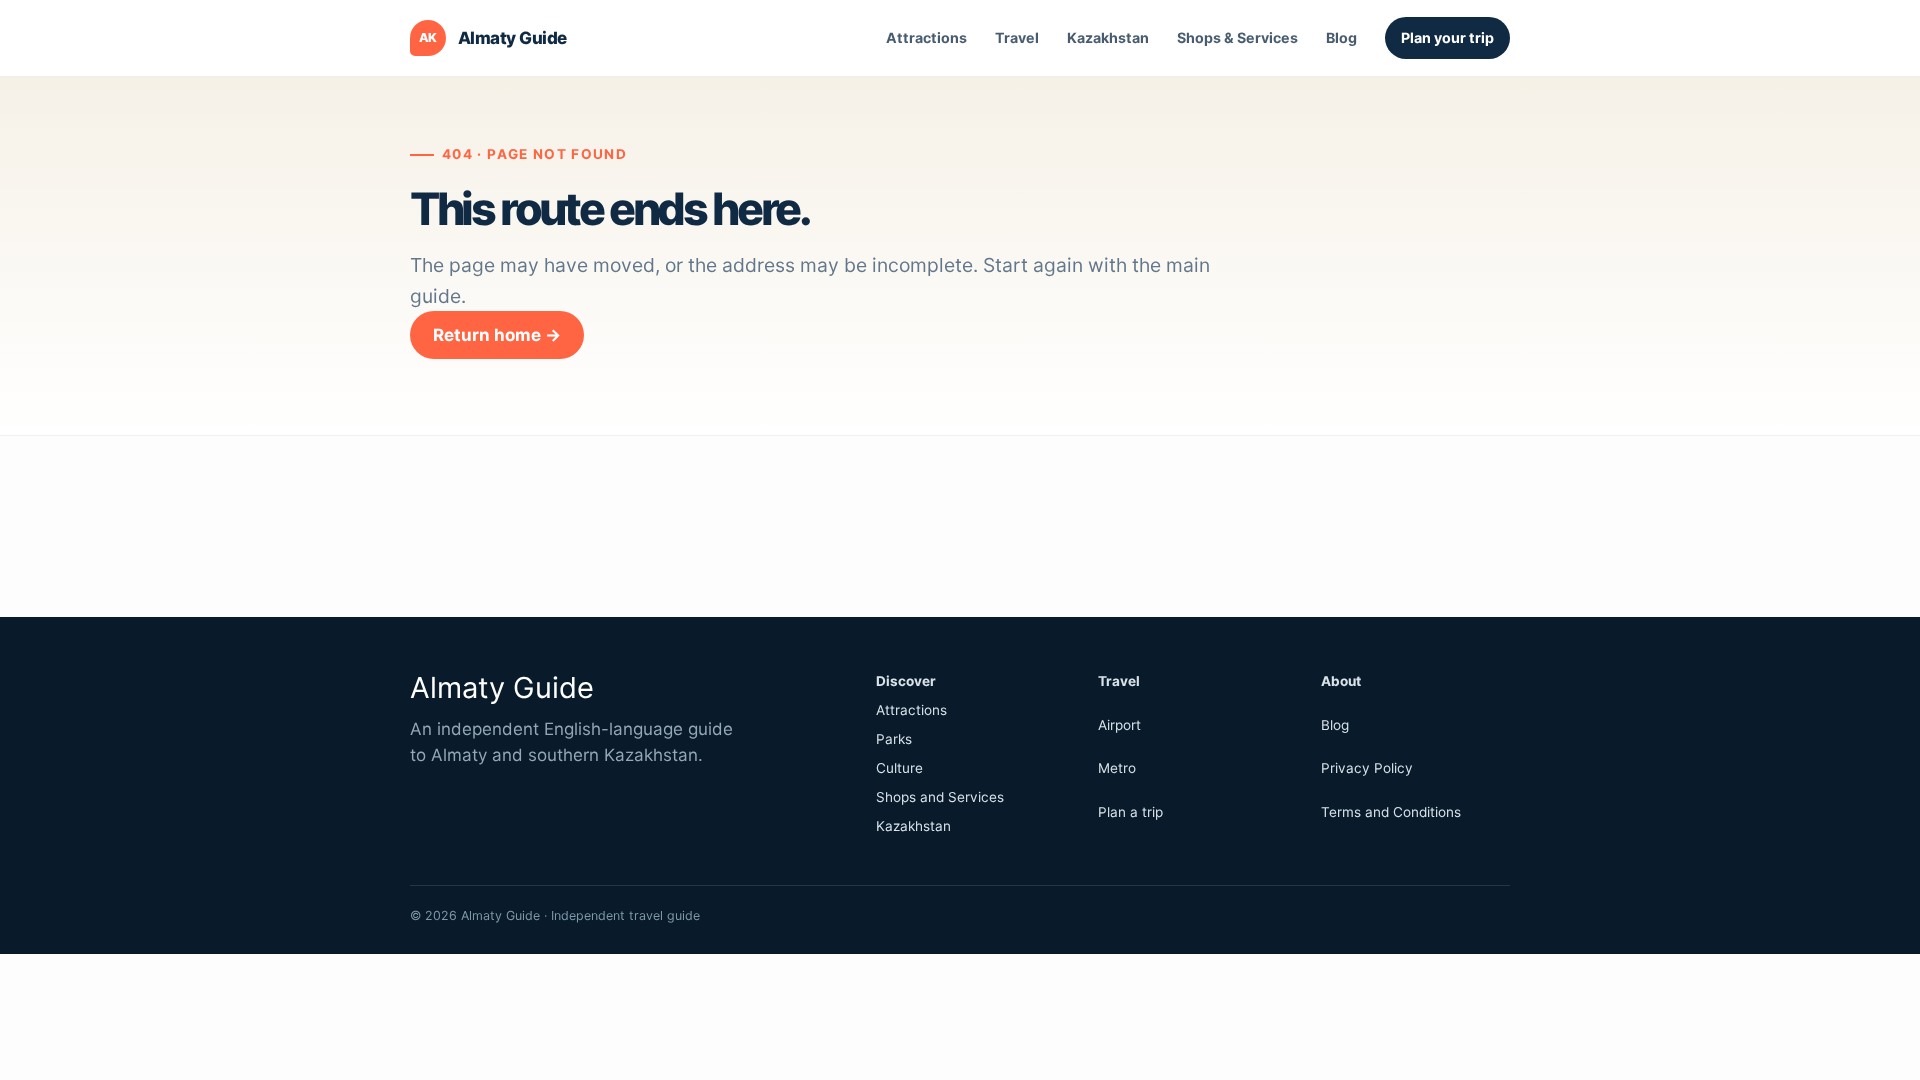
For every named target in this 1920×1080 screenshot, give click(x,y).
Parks (894, 739)
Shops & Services (1237, 37)
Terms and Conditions (1391, 812)
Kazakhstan (1108, 37)
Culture (899, 768)
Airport (1119, 725)
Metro (1117, 768)
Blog (1341, 37)
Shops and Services (940, 797)
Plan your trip (1447, 37)
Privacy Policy (1367, 768)
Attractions (926, 37)
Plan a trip (1130, 812)
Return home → (497, 335)
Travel (1017, 37)
